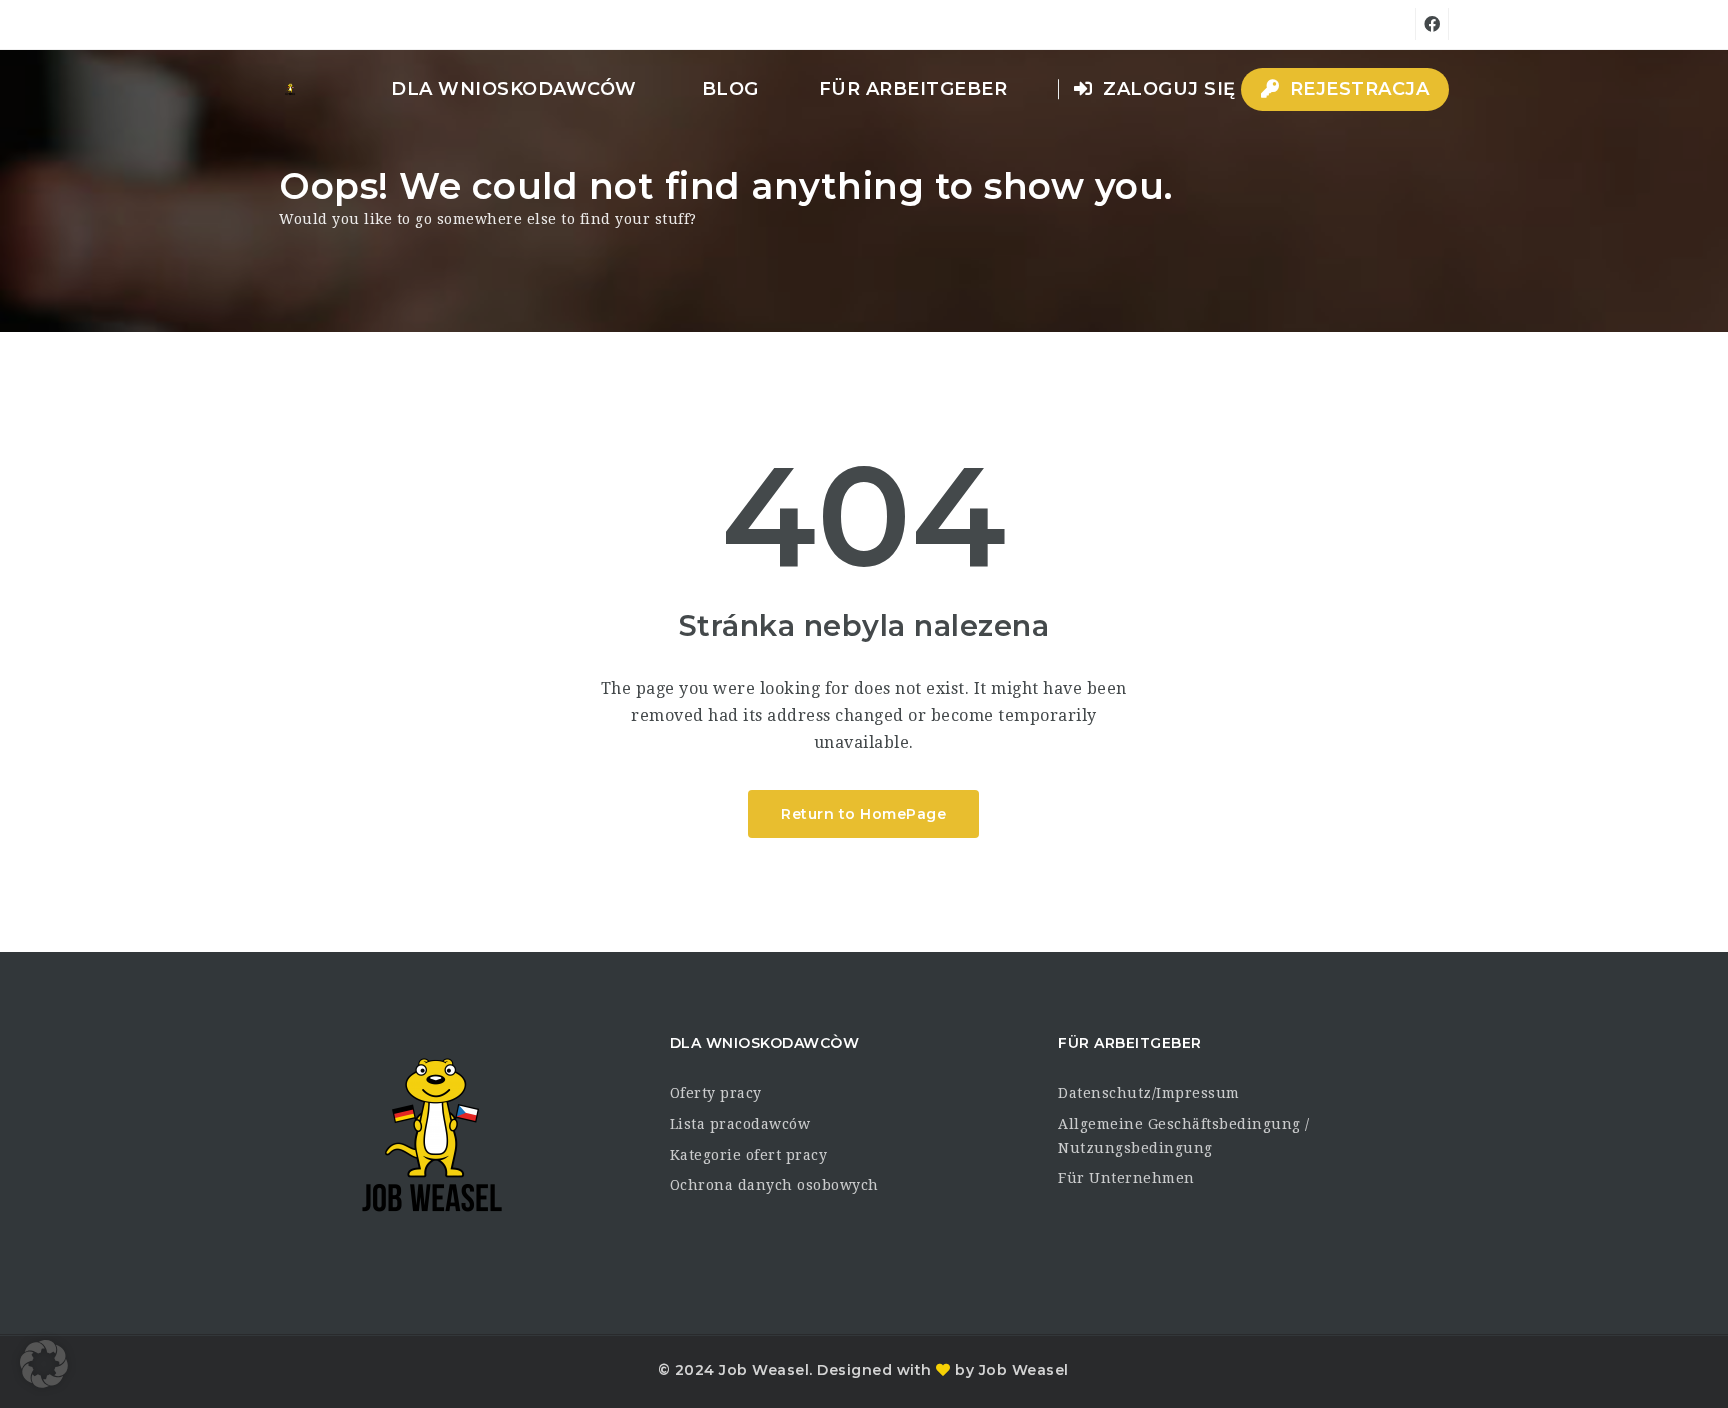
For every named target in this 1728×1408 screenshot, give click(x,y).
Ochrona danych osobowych (774, 1185)
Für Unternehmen (1126, 1178)
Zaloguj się (1167, 89)
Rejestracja (1356, 89)
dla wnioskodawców (514, 89)
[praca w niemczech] (290, 89)
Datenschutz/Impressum (1149, 1093)
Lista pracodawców (740, 1124)
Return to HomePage (863, 814)
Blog (730, 89)
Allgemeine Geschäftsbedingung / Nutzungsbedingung (1184, 1136)
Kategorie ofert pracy (749, 1155)
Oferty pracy (716, 1093)
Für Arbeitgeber (913, 89)
